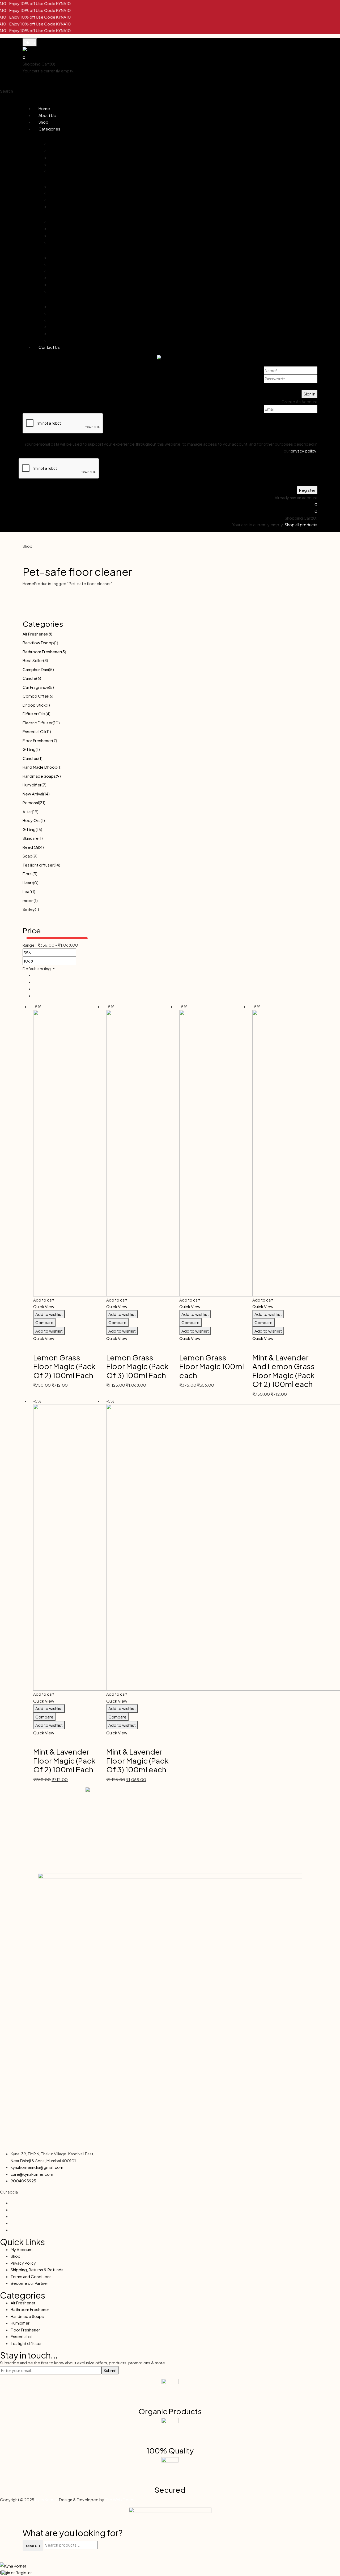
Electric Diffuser (38, 723)
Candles (30, 758)
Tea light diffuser (38, 865)
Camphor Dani (36, 669)
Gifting (29, 749)
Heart (28, 883)
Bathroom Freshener (42, 652)
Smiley (29, 909)
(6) (39, 678)
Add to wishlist (49, 1314)
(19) (35, 811)
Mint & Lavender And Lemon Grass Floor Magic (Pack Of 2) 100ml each (284, 1371)
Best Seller (33, 660)
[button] (170, 57)
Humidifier (32, 785)
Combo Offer (35, 696)
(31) (42, 802)
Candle (29, 678)
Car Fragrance (36, 687)
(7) (55, 740)
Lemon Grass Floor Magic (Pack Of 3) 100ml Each (137, 1366)
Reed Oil (31, 847)
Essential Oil (34, 731)
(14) (46, 794)
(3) (35, 874)
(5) (64, 652)
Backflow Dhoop (38, 643)
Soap (27, 856)
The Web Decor (120, 2499)
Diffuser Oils (34, 714)
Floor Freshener (37, 740)
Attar (27, 811)
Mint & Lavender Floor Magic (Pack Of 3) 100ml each (137, 1760)
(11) (48, 731)
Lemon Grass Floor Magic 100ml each (212, 1366)
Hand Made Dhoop (40, 767)
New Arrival (33, 794)
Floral (27, 874)
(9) (58, 776)
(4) (48, 714)
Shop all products (92, 71)
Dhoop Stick (34, 705)
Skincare (31, 838)
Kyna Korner (46, 2499)
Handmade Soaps (39, 776)
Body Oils (32, 820)
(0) (36, 883)
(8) (50, 634)
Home (28, 583)
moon (28, 900)
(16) (39, 829)
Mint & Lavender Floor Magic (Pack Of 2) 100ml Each (64, 1760)
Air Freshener (35, 634)
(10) (56, 723)
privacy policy (303, 451)
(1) (56, 643)
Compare (44, 1322)
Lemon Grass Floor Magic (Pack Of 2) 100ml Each (64, 1366)
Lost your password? (298, 386)
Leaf (27, 891)
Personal (31, 802)
